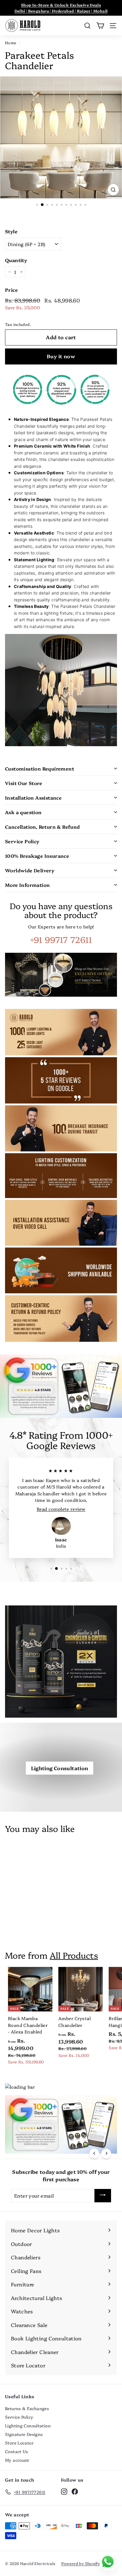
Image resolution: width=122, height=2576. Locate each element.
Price (11, 290)
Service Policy (22, 841)
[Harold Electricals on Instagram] (64, 2491)
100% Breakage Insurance (37, 856)
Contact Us (17, 2451)
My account (17, 2460)
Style (11, 231)
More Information (27, 885)
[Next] (106, 2153)
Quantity (16, 260)
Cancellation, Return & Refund (42, 827)
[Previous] (94, 2153)
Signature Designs (24, 2434)
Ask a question (23, 812)
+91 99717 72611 (61, 939)
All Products (74, 1955)
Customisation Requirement (40, 768)
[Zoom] (113, 190)
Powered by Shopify (81, 2563)
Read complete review (61, 1509)
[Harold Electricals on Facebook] (75, 2491)
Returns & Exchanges (27, 2408)
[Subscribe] (103, 2196)
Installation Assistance (33, 798)
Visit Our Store (24, 783)
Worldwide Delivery (30, 870)
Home (11, 43)
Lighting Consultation (60, 1768)
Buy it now (61, 356)
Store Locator (19, 2443)
